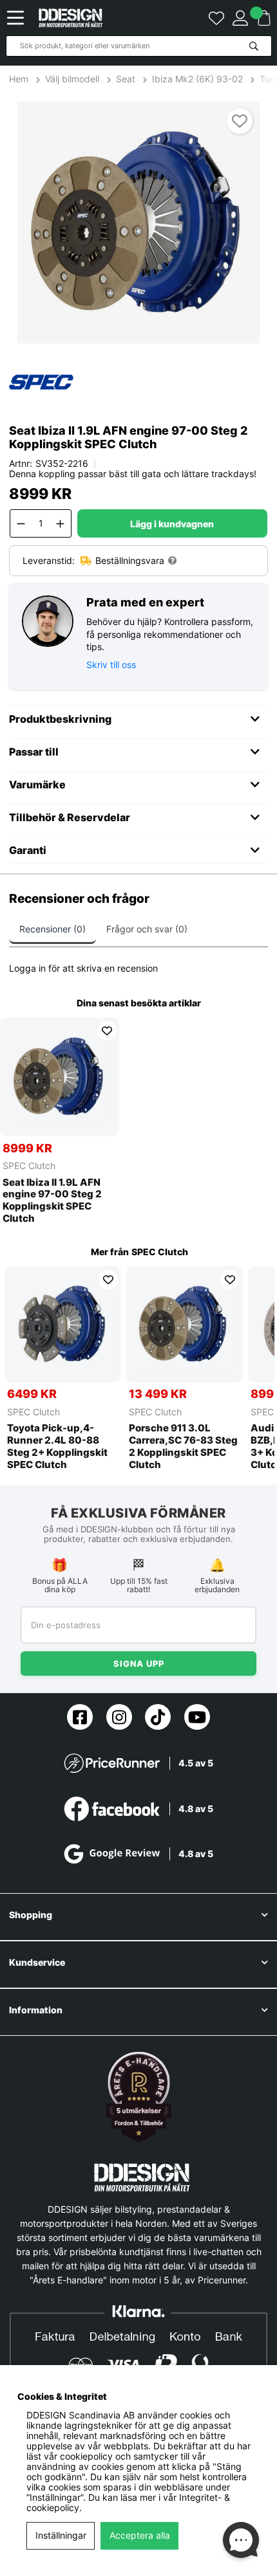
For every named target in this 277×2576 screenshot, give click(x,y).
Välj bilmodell (72, 79)
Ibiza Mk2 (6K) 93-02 (197, 79)
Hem (20, 79)
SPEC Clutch (29, 1166)
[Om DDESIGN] (139, 2097)
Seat (126, 79)
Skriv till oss (111, 665)
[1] (138, 222)
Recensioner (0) (53, 929)
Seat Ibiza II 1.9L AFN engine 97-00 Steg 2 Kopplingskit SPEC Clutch (52, 1201)
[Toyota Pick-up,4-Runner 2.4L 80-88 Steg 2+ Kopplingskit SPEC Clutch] (62, 1324)
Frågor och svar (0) (147, 929)
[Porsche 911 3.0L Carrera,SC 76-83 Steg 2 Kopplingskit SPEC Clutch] (184, 1324)
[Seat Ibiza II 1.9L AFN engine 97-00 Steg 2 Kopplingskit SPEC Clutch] (60, 1077)
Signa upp (139, 1664)
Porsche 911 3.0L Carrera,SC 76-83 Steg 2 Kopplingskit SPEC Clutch (183, 1446)
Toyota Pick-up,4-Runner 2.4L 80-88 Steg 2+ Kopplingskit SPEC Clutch (57, 1446)
